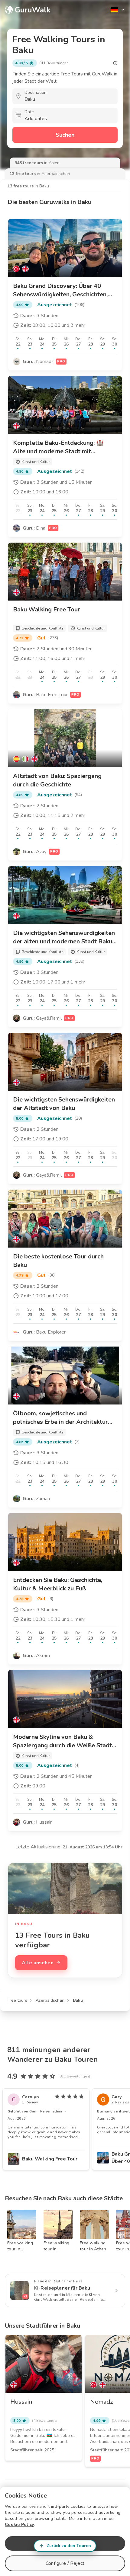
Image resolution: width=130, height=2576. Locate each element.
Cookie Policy (19, 2525)
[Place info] (115, 63)
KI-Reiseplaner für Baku (62, 2288)
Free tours (17, 2000)
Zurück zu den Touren (69, 2546)
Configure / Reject (65, 2563)
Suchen (65, 135)
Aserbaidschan (50, 2000)
